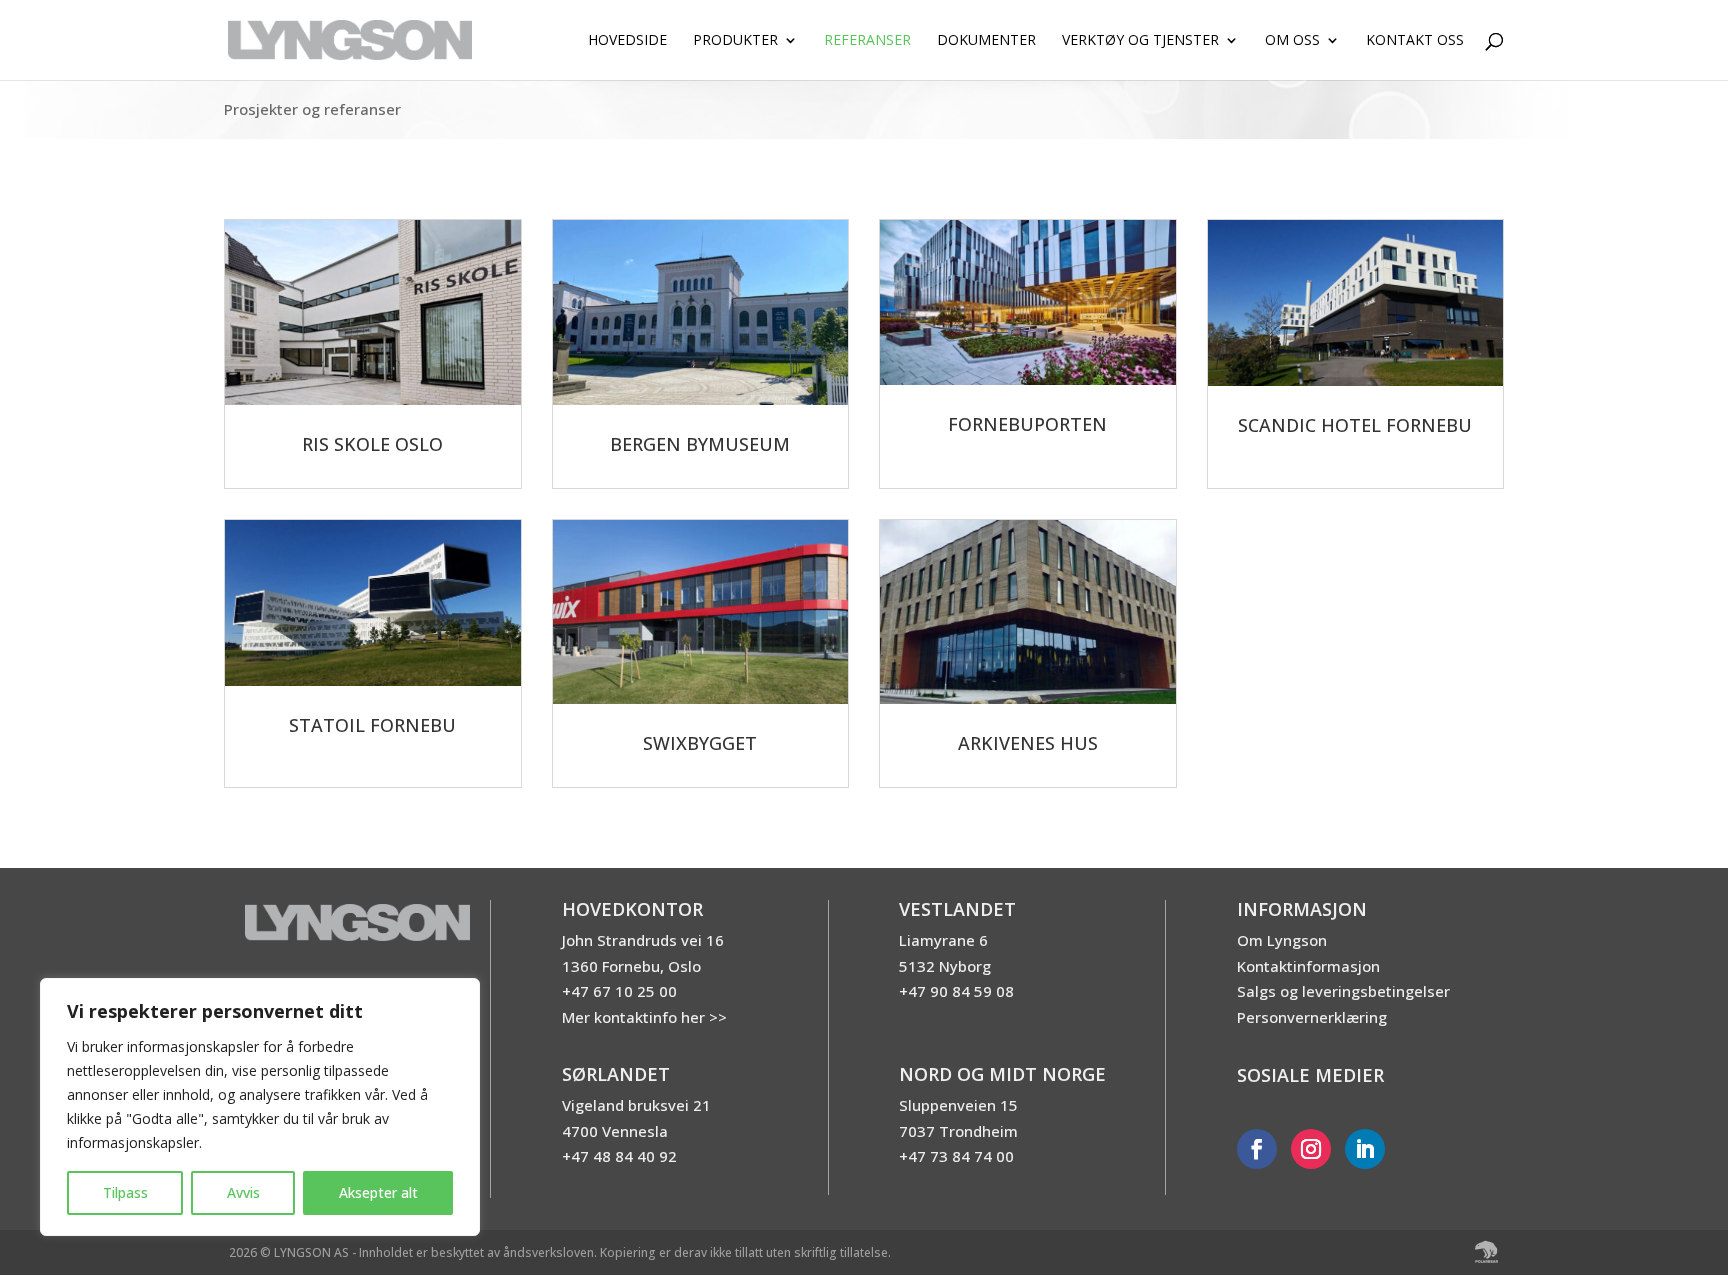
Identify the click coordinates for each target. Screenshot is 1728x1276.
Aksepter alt (378, 1192)
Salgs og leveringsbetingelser (1343, 991)
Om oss (1292, 41)
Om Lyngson (1282, 940)
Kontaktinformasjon (1308, 966)
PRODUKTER (735, 41)
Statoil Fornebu (372, 725)
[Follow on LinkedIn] (1365, 1149)
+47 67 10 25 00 (619, 991)
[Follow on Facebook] (1257, 1149)
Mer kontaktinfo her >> (644, 1017)
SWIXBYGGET (700, 743)
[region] (260, 1107)
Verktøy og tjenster (1140, 41)
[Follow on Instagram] (1311, 1149)
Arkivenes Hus (1028, 743)
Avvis (243, 1192)
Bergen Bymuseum (700, 444)
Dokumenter (986, 41)
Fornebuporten (1027, 424)
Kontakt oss (1415, 41)
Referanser (867, 41)
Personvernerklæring (1312, 1017)
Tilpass (125, 1192)
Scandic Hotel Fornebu (1355, 425)
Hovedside (627, 41)
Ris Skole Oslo (372, 444)
